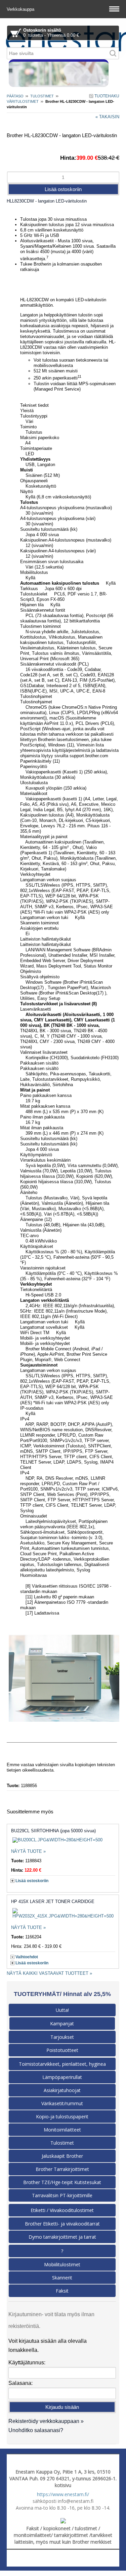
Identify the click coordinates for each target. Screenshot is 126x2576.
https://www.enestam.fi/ (63, 2494)
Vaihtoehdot (27, 1957)
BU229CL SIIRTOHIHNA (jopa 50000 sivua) (53, 1831)
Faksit (62, 2291)
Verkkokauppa (21, 9)
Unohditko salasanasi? (36, 2430)
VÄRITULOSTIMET (23, 101)
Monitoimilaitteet (62, 2130)
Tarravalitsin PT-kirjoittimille (62, 2195)
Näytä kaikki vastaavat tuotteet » (49, 1973)
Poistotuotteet (62, 2050)
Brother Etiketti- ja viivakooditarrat (62, 2224)
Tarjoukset (62, 2037)
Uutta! (62, 2010)
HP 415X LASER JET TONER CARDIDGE (53, 1902)
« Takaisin (107, 117)
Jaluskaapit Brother (62, 2156)
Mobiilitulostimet (62, 2264)
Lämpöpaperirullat (62, 2077)
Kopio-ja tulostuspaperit (62, 2117)
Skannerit (62, 2278)
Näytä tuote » (28, 1851)
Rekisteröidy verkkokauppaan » (46, 2421)
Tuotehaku (106, 96)
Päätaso (15, 96)
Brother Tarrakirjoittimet (62, 2169)
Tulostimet (42, 96)
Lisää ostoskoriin (32, 1881)
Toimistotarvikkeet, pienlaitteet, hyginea (62, 2064)
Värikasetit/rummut (62, 2103)
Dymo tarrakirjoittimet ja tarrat (62, 2237)
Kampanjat (62, 2023)
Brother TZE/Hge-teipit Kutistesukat (62, 2182)
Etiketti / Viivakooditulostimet (62, 2210)
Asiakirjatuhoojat (62, 2090)
